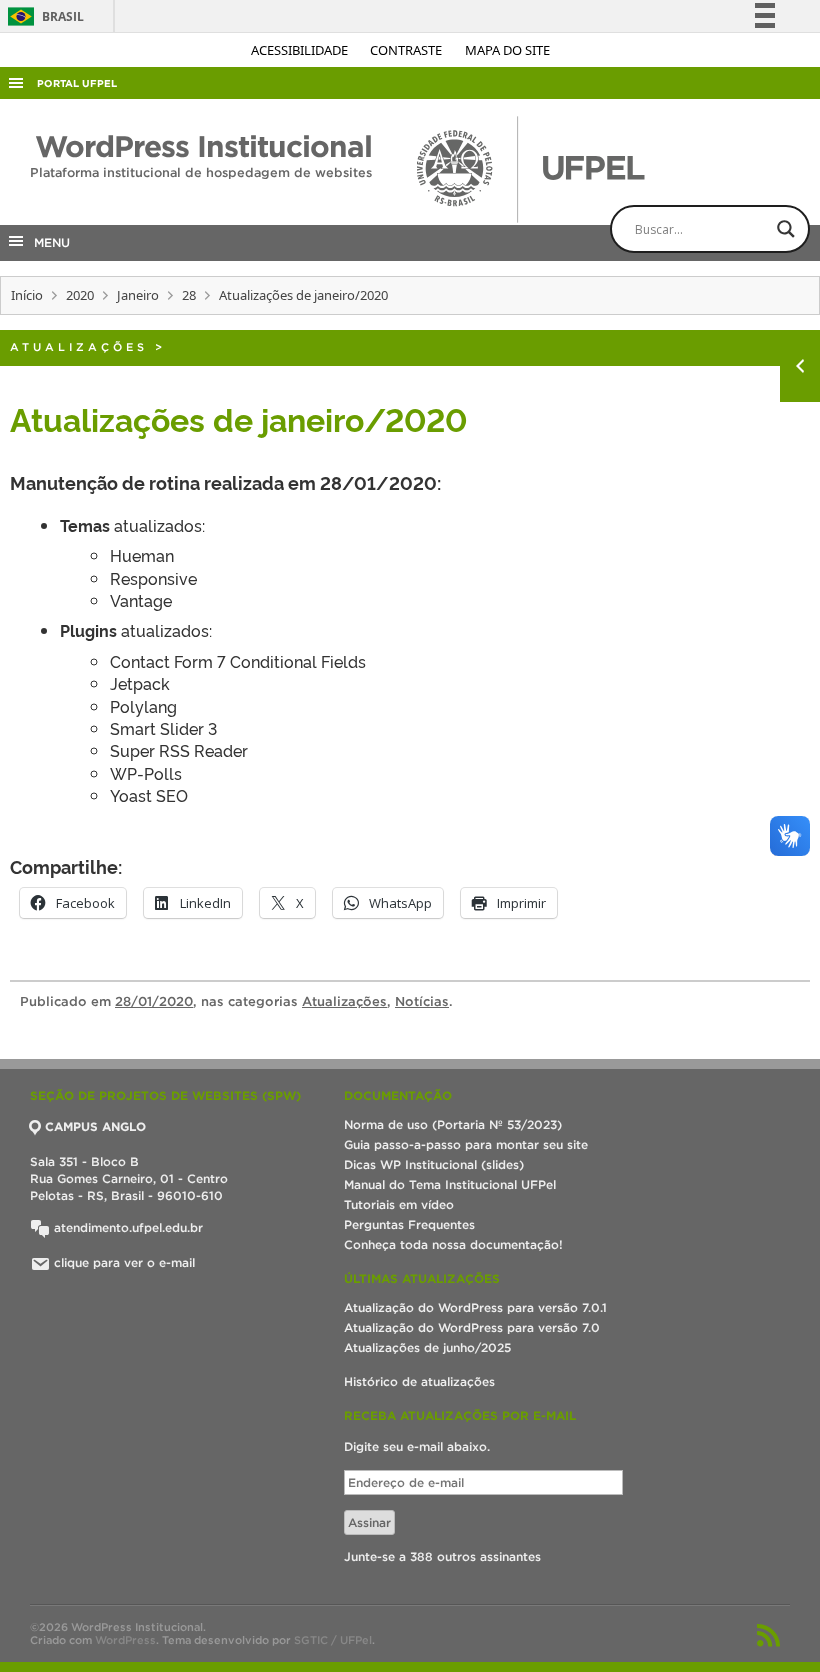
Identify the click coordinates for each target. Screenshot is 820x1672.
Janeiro (138, 295)
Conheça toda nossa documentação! (453, 1244)
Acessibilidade (301, 50)
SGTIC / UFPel (333, 1640)
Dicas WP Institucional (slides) (434, 1164)
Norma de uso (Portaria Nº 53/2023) (453, 1124)
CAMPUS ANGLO (95, 1126)
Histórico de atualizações (419, 1381)
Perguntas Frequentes (409, 1224)
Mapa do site (507, 50)
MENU (48, 242)
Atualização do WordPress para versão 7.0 (472, 1327)
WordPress (125, 1640)
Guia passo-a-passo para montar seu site (466, 1144)
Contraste (407, 50)
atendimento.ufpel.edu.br (126, 1227)
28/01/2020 (154, 1001)
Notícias (422, 1001)
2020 (80, 295)
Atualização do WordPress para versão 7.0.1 (475, 1307)
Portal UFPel (77, 83)
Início (27, 295)
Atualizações (79, 347)
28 (189, 295)
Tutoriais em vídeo (399, 1204)
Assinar (369, 1522)
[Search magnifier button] (786, 229)
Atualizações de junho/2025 (427, 1347)
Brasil (42, 16)
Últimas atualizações (422, 1278)
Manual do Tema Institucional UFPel (450, 1184)
